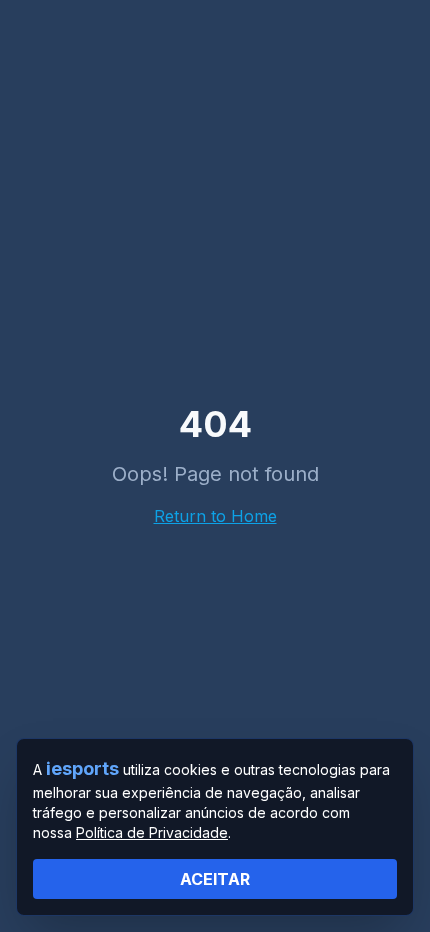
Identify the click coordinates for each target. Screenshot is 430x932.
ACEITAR (215, 879)
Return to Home (215, 516)
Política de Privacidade (152, 832)
